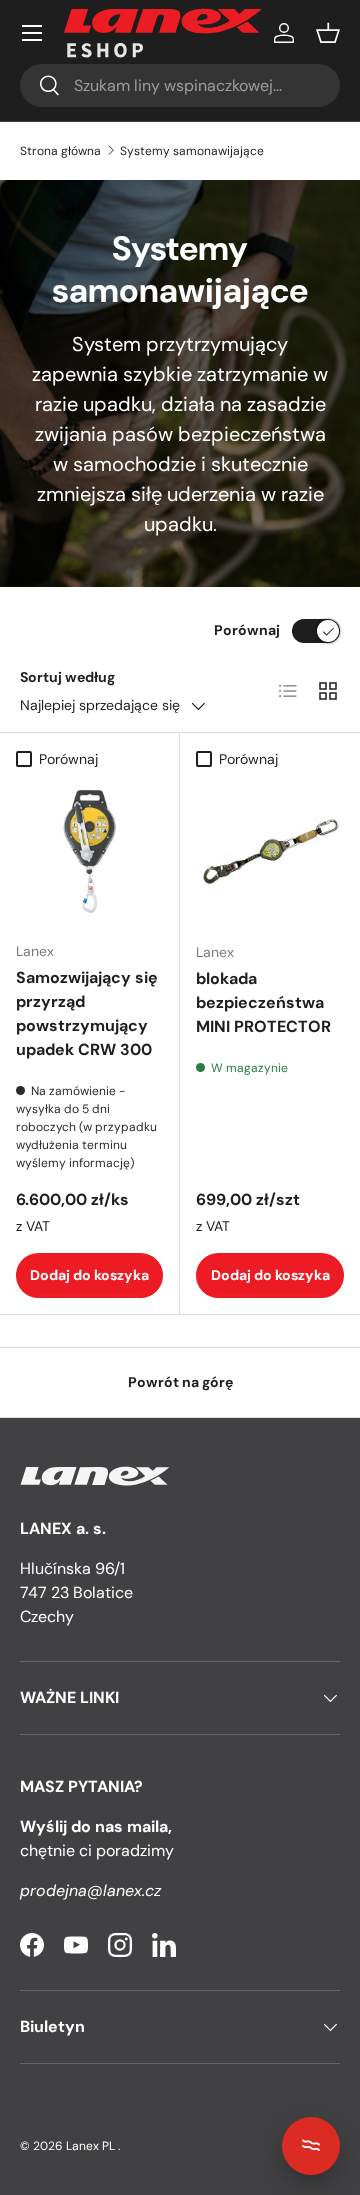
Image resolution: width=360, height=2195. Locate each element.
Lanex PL (90, 2146)
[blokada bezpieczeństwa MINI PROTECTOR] (270, 852)
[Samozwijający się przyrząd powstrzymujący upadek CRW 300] (89, 851)
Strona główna (60, 151)
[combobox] (180, 85)
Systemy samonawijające (192, 151)
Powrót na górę (180, 1382)
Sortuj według (67, 677)
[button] (328, 33)
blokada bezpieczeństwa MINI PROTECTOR (263, 1002)
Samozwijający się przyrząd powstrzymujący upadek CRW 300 (87, 1013)
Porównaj (247, 630)
